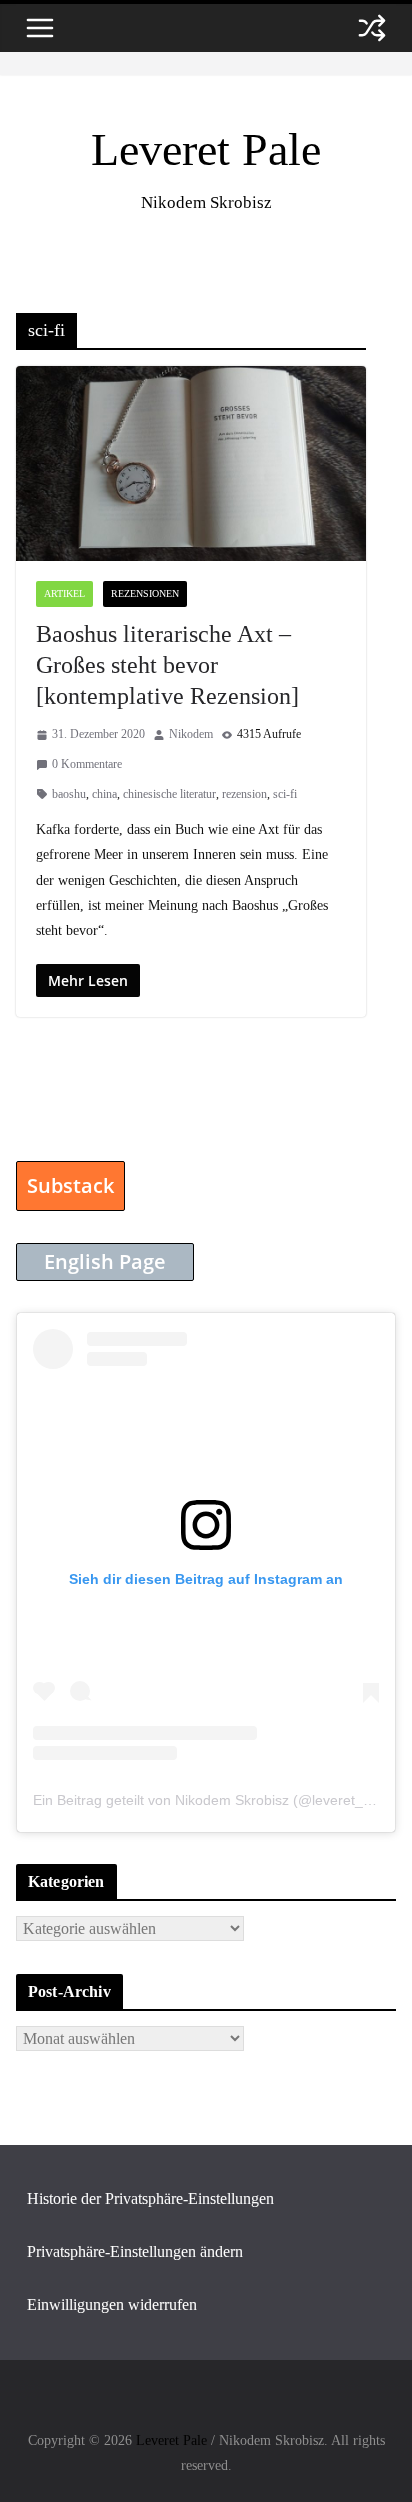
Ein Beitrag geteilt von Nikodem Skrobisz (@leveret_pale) (214, 1800)
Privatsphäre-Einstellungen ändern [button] (135, 2251)
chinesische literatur (169, 794)
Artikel (64, 593)
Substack (70, 1185)
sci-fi (285, 794)
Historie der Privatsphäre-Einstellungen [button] (150, 2198)
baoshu (69, 794)
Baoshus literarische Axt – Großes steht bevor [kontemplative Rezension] (167, 665)
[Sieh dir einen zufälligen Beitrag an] (372, 28)
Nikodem (191, 734)
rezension (244, 794)
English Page (105, 1261)
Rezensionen (145, 593)
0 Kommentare (87, 764)
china (104, 794)
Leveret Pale (206, 149)
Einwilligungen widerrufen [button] (112, 2304)
